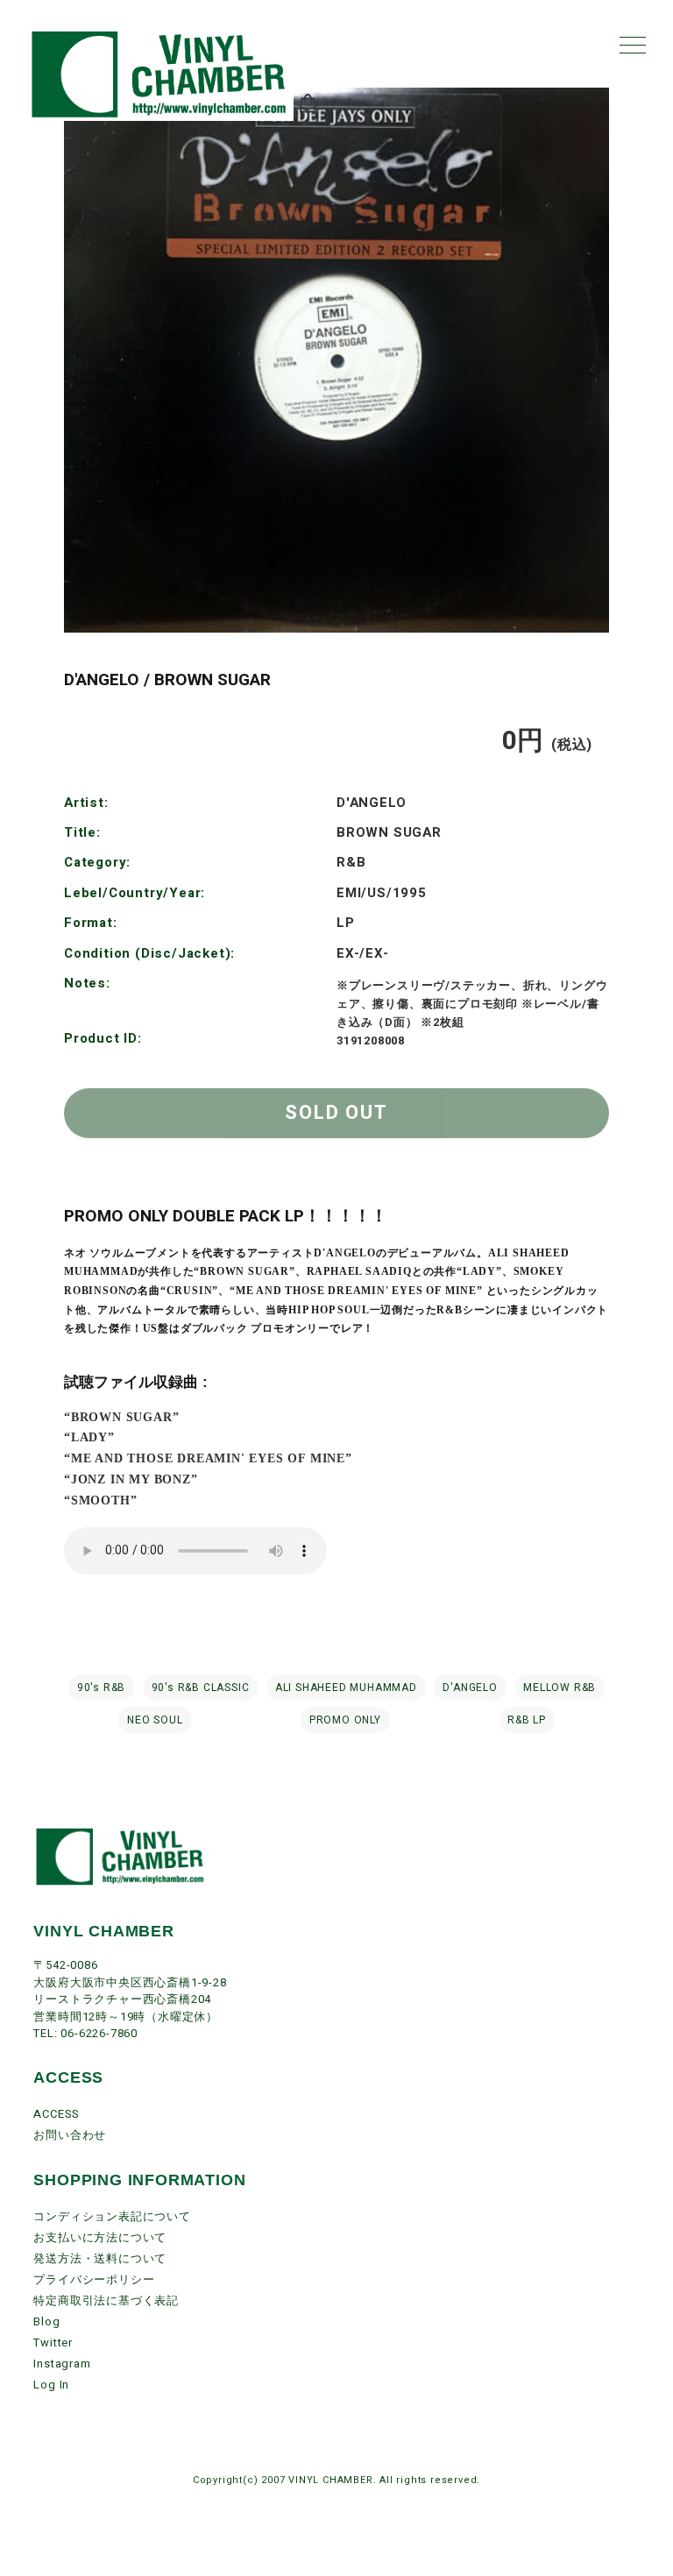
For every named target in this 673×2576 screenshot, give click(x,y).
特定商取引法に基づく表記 (106, 2300)
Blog (46, 2321)
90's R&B (101, 1688)
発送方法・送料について (100, 2258)
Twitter (53, 2342)
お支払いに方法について (100, 2237)
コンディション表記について (112, 2216)
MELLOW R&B (560, 1688)
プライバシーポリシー (94, 2279)
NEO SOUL (155, 1720)
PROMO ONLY (345, 1720)
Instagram (62, 2364)
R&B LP (527, 1720)
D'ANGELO (470, 1688)
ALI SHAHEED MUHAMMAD (346, 1688)
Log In (51, 2385)
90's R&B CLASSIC (201, 1688)
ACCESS (57, 2114)
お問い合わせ (70, 2135)
